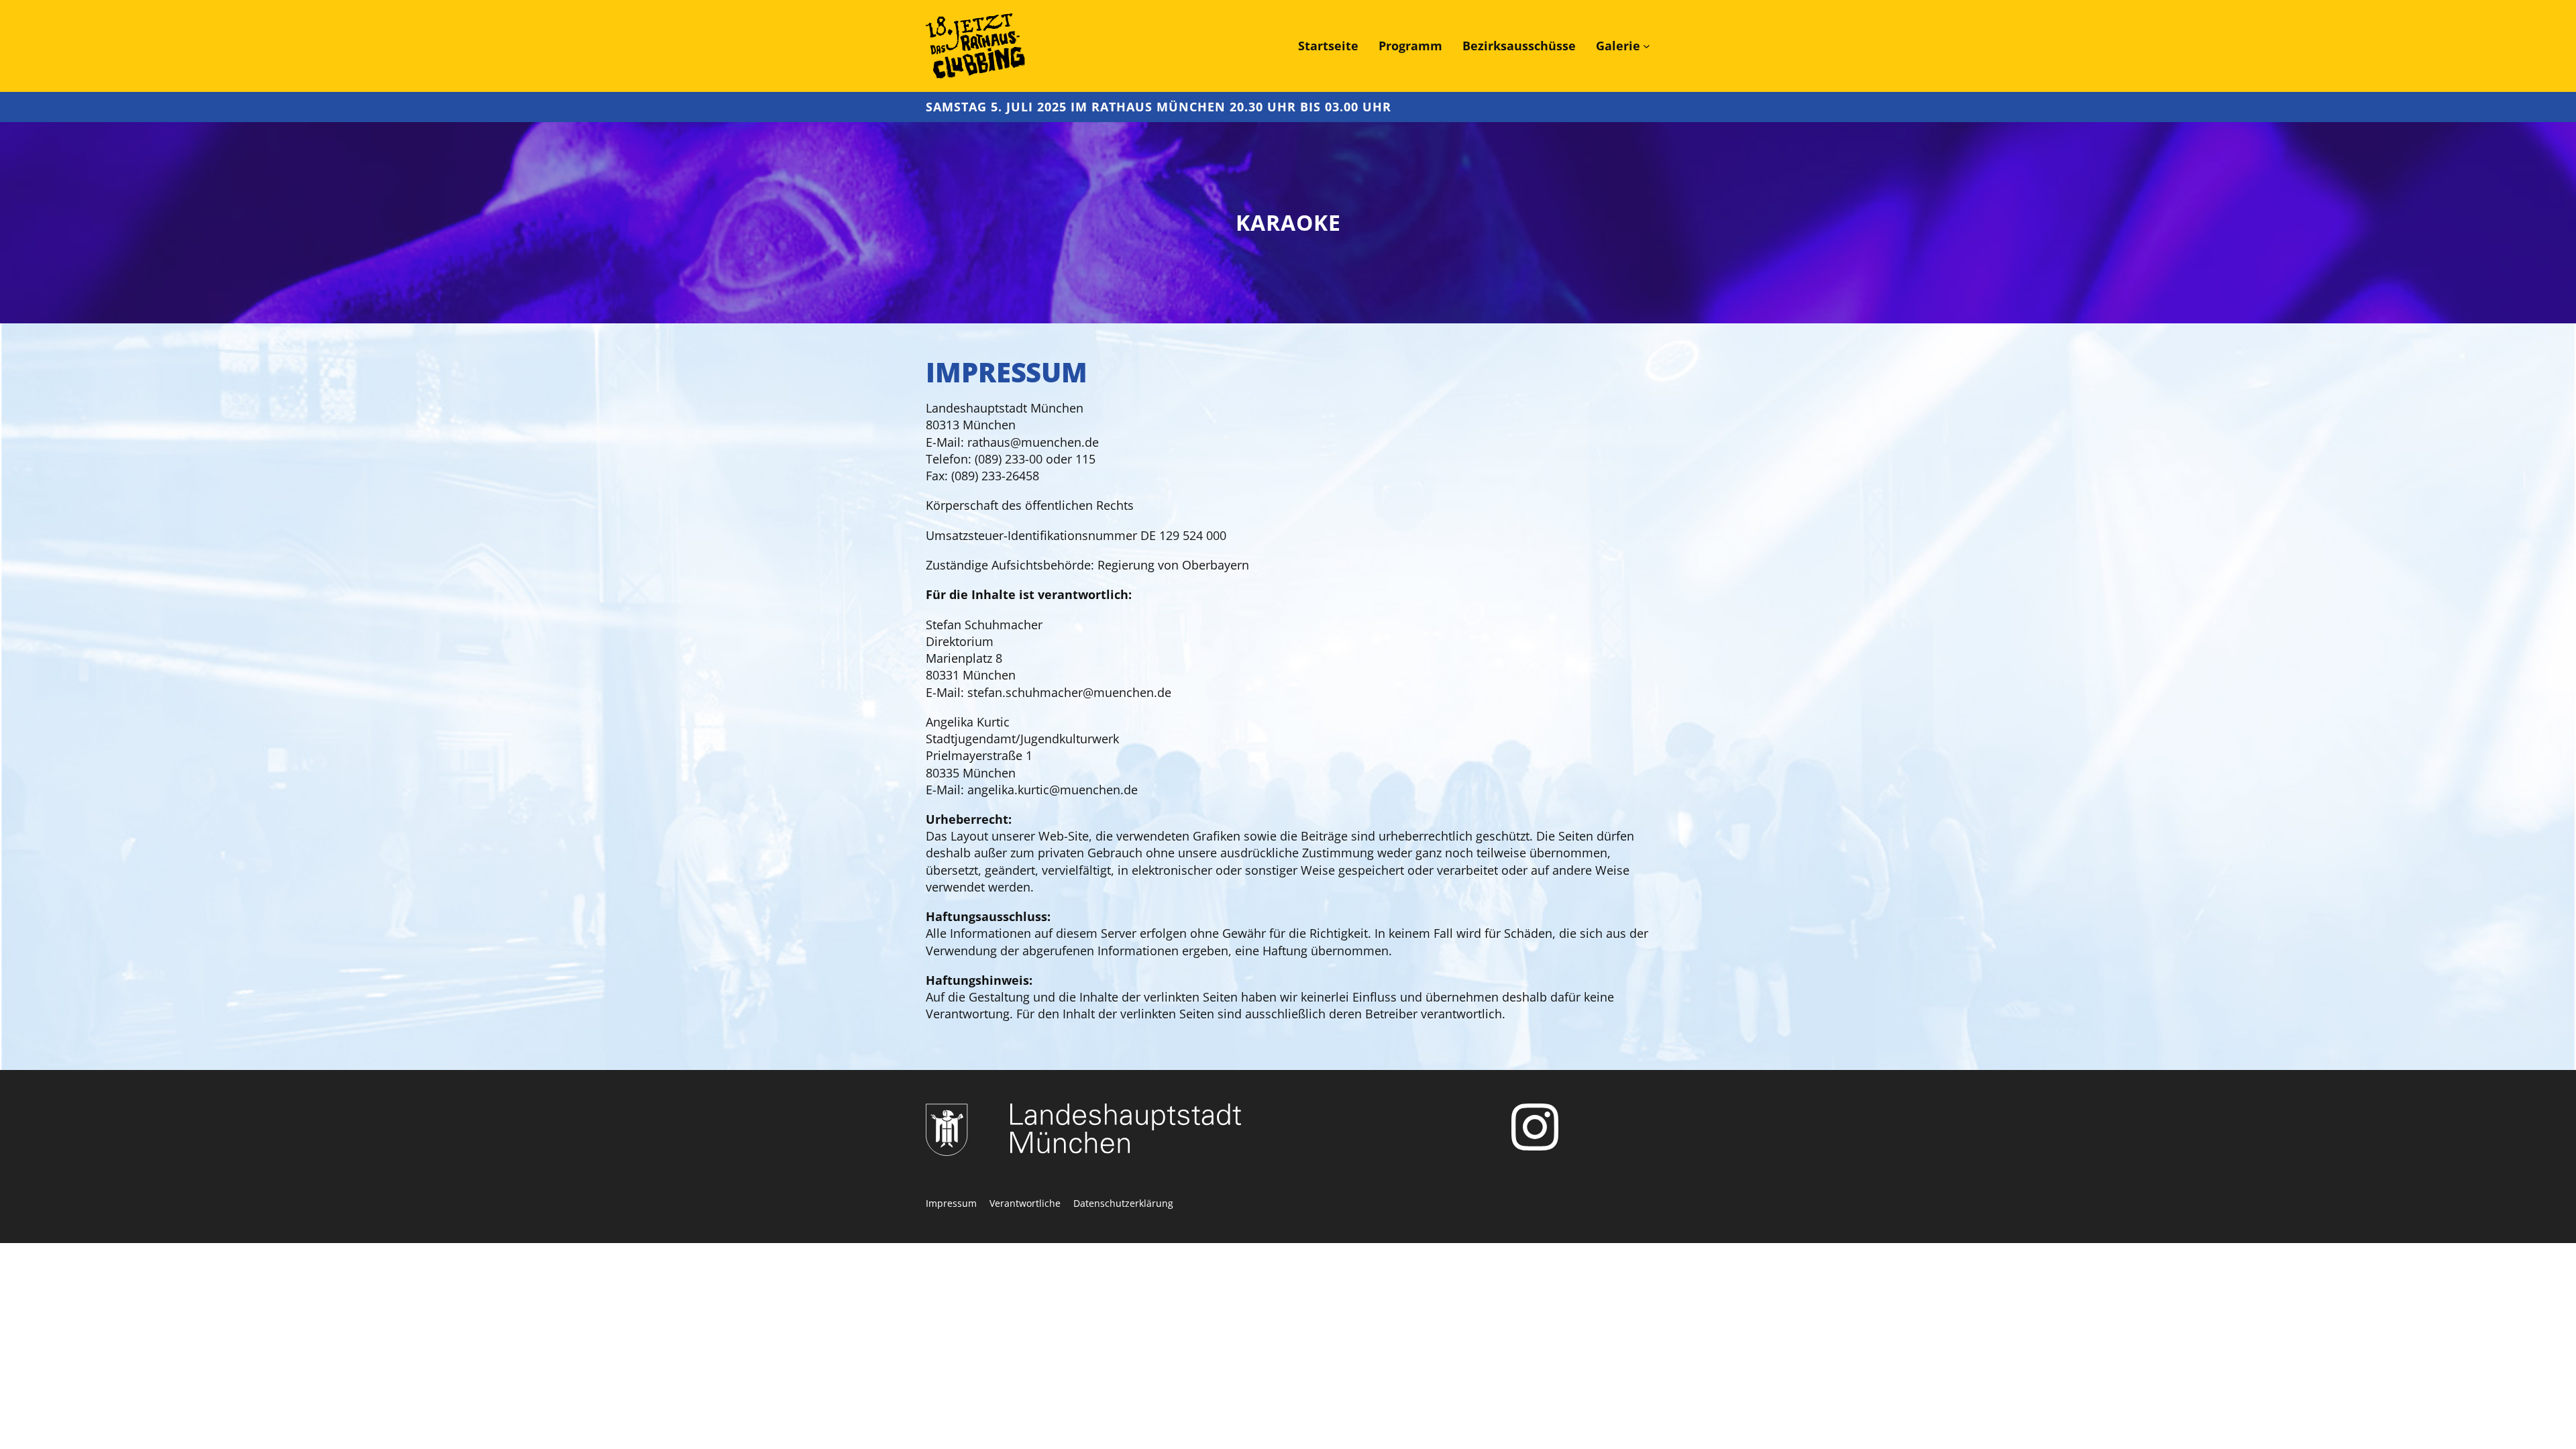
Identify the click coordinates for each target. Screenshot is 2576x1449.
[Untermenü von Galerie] (1647, 46)
